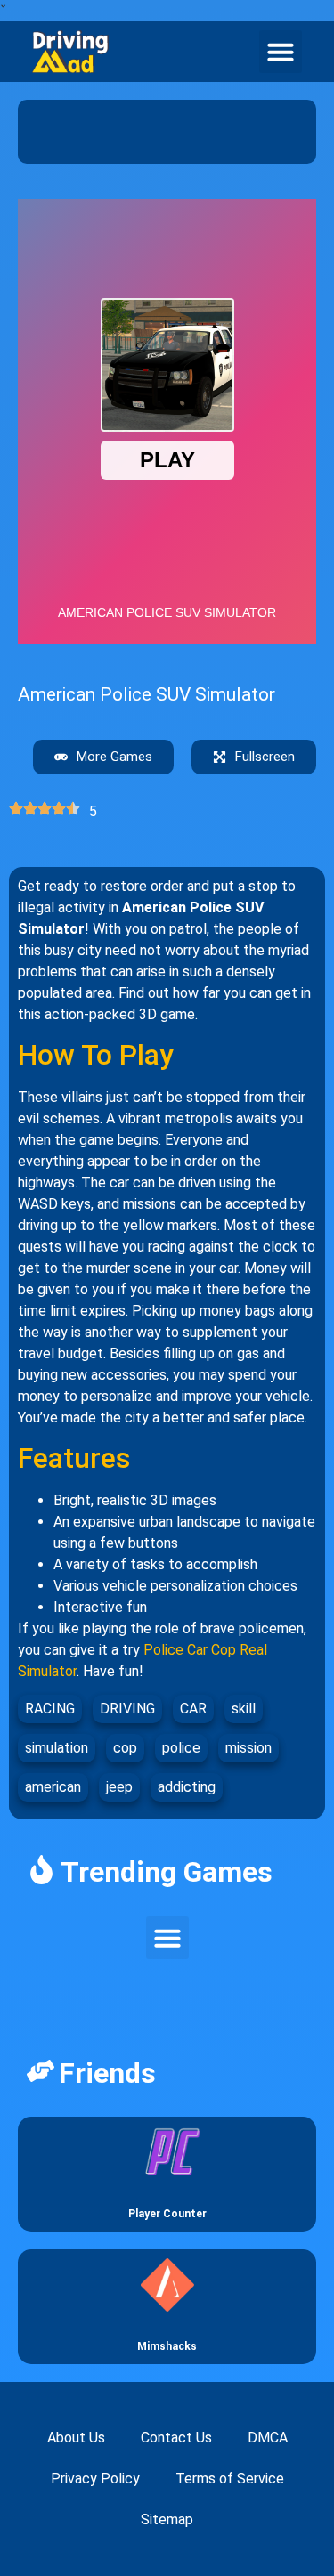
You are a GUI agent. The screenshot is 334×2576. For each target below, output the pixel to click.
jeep (119, 1787)
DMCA (268, 2438)
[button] (281, 52)
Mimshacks (167, 2346)
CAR (193, 1709)
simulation (57, 1748)
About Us (76, 2438)
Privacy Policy (95, 2479)
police (181, 1748)
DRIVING (127, 1709)
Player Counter (167, 2214)
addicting (187, 1787)
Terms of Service (230, 2479)
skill (244, 1709)
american (53, 1787)
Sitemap (167, 2519)
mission (248, 1748)
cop (125, 1748)
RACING (50, 1709)
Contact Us (176, 2438)
